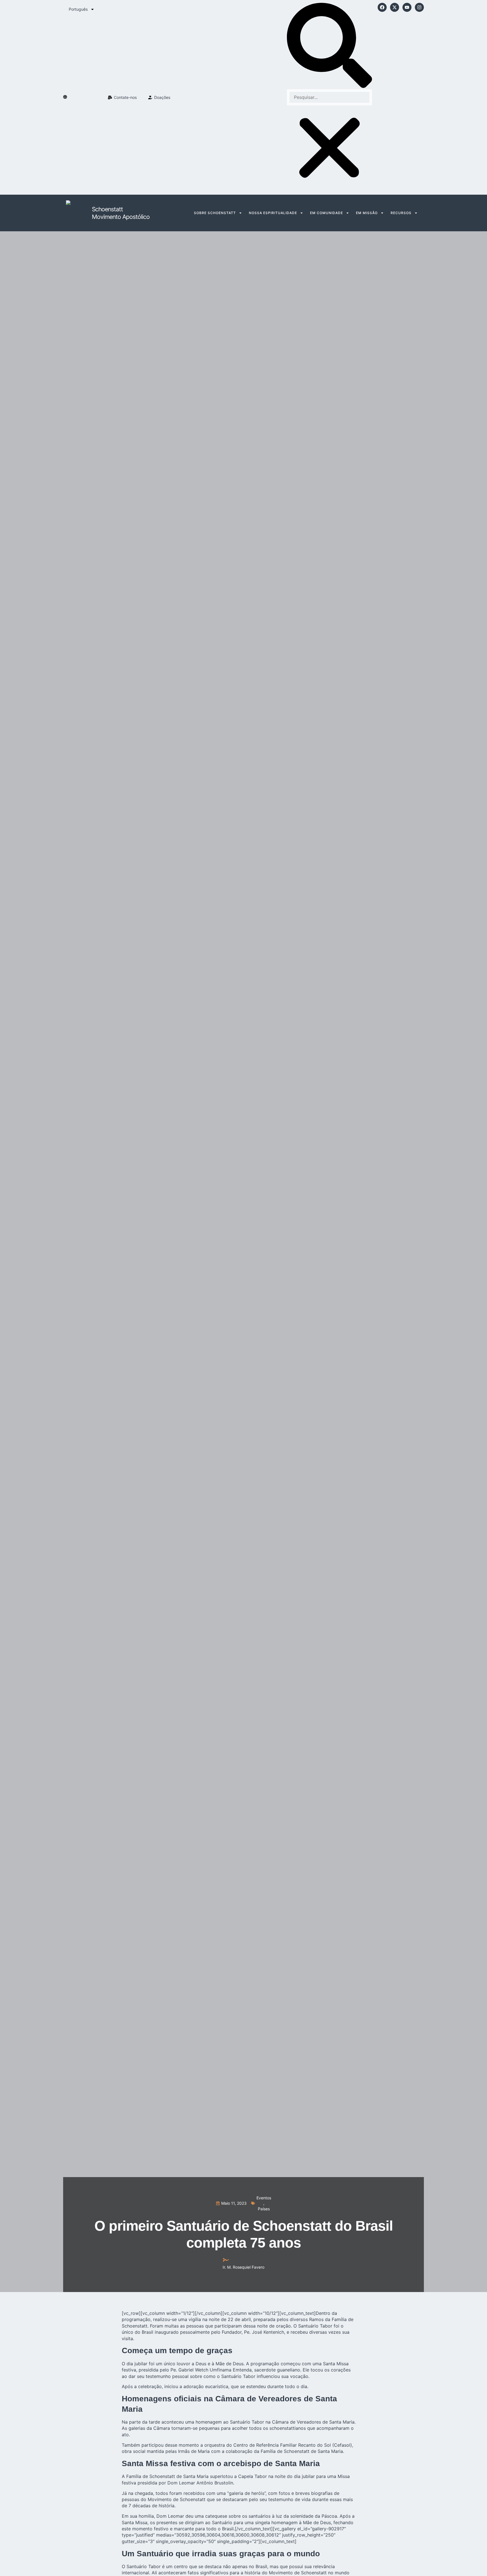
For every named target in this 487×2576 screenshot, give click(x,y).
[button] (329, 46)
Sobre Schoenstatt (215, 213)
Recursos (401, 213)
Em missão (367, 213)
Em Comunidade (326, 213)
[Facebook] (382, 7)
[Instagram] (419, 7)
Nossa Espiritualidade (273, 213)
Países (264, 2209)
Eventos (264, 2198)
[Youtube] (407, 7)
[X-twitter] (395, 7)
